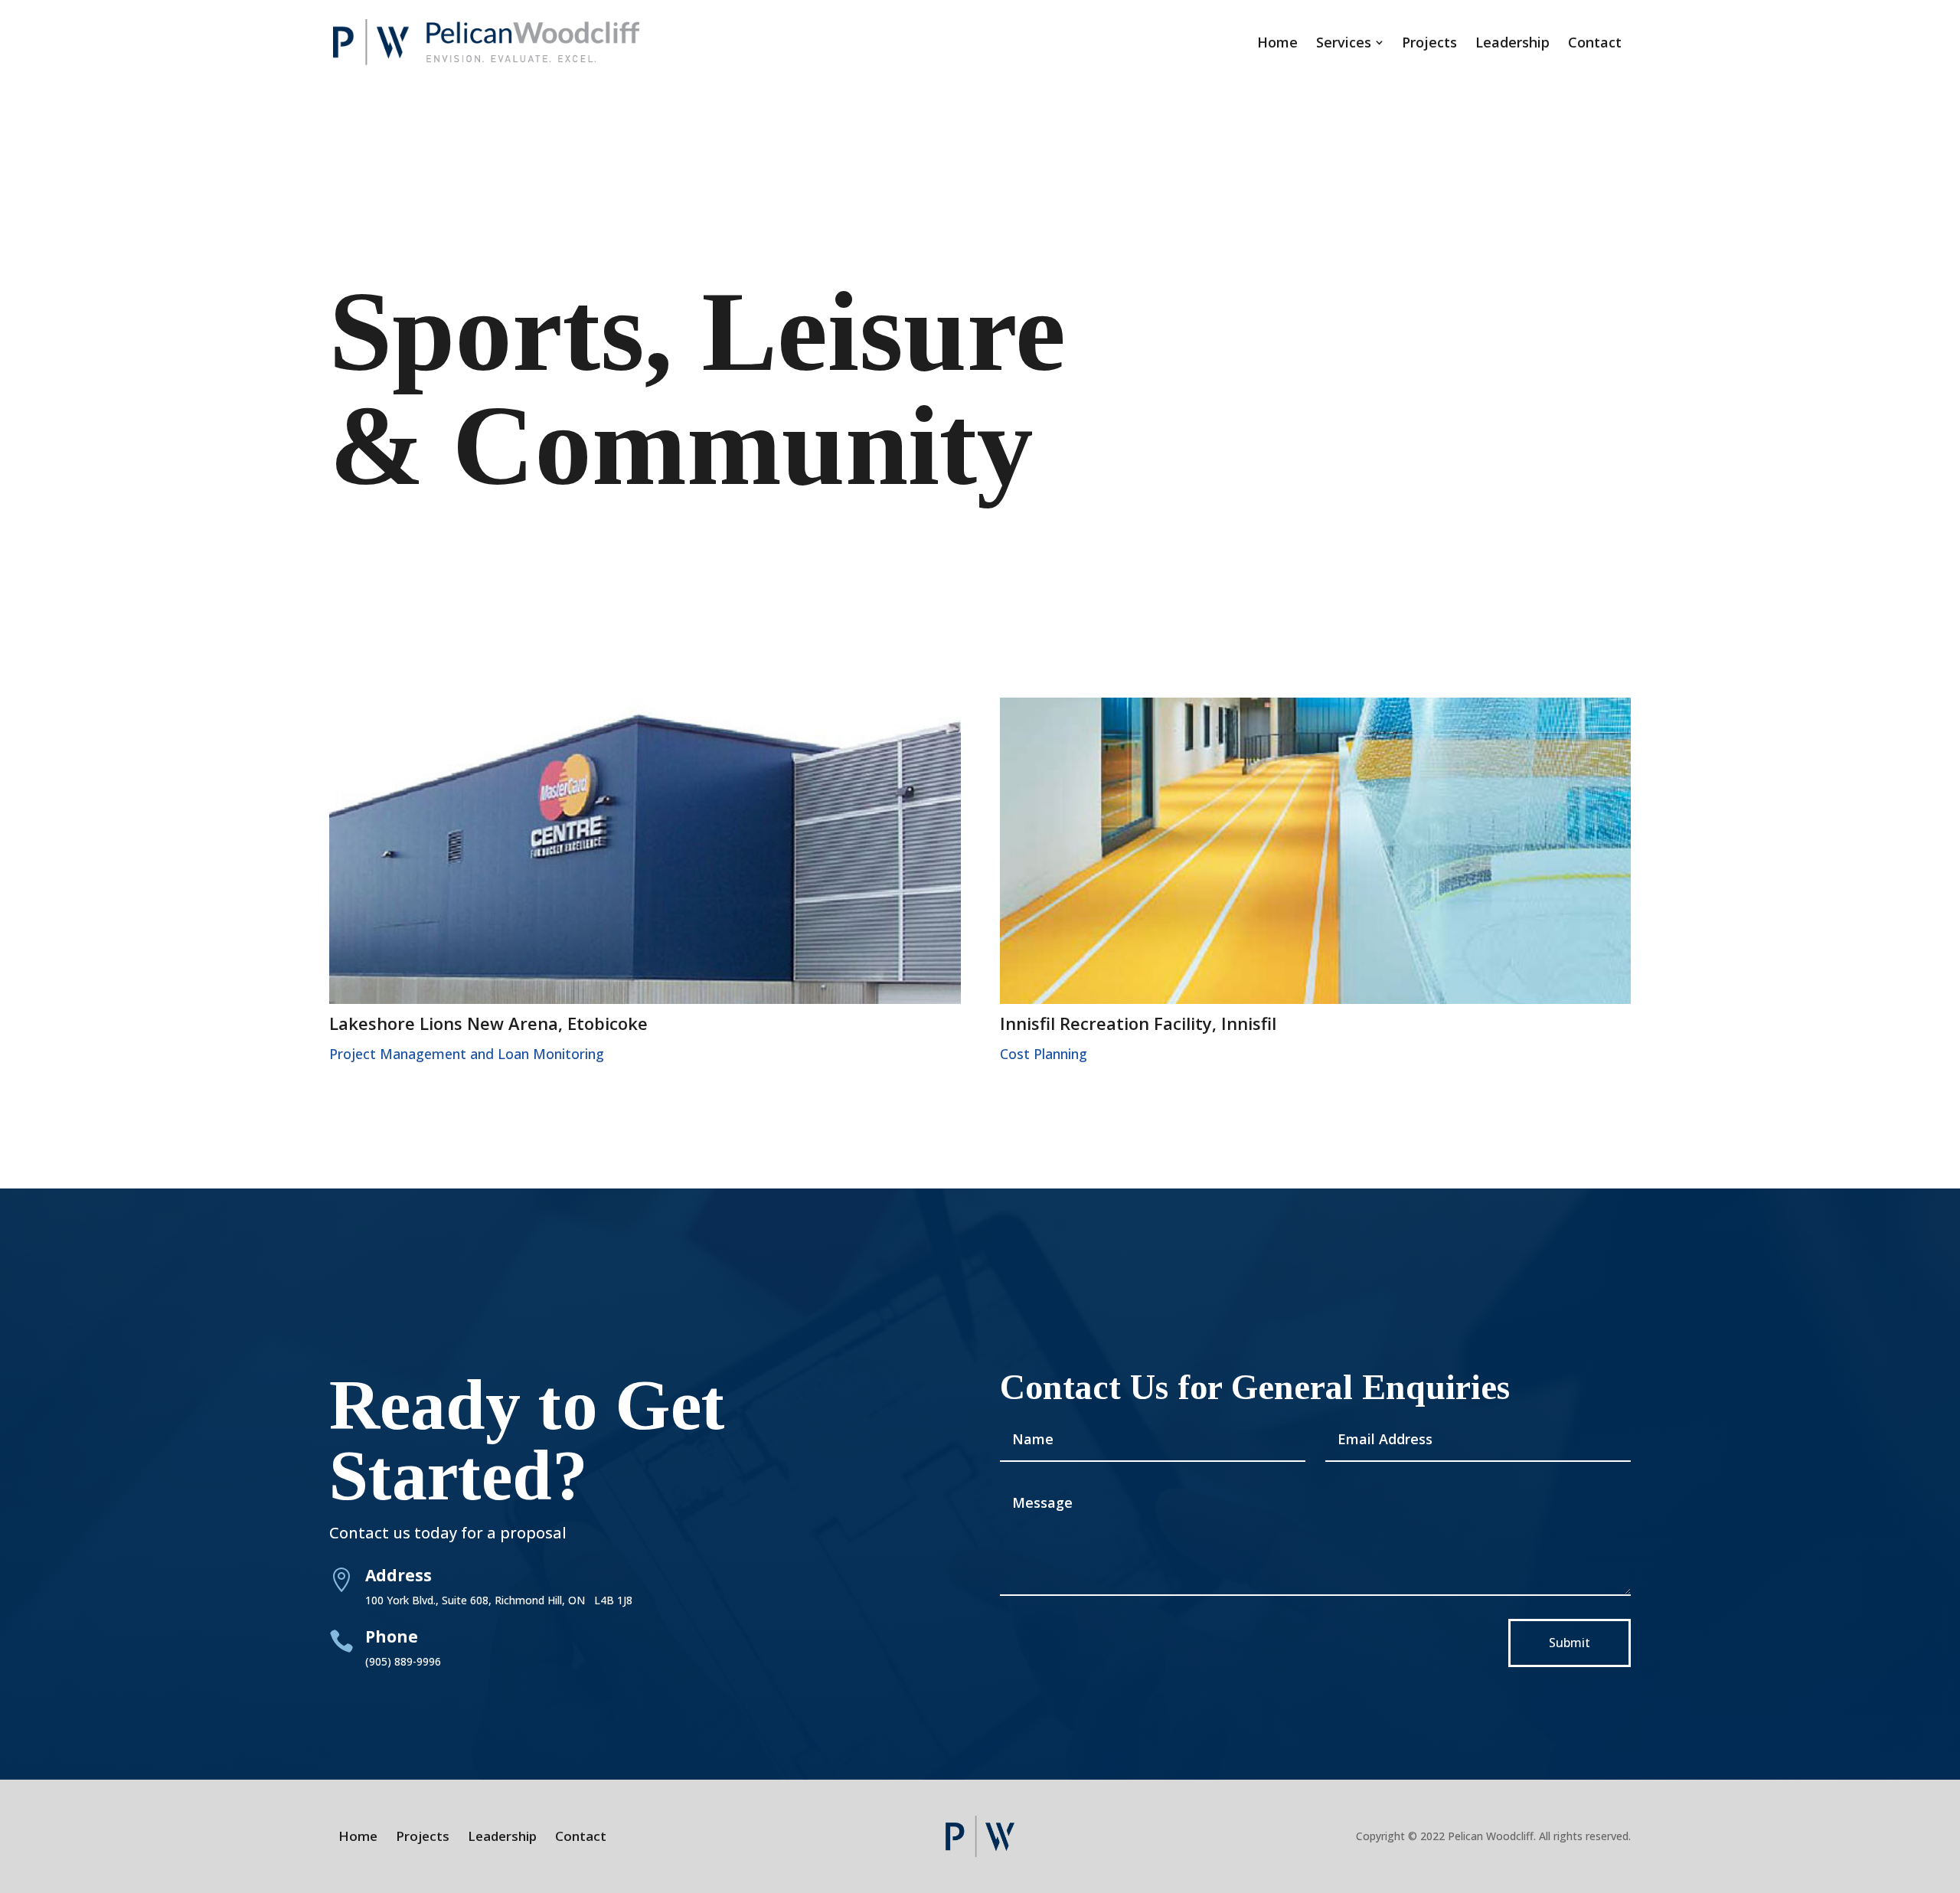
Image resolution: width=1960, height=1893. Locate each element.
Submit (1570, 1643)
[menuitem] (1277, 42)
